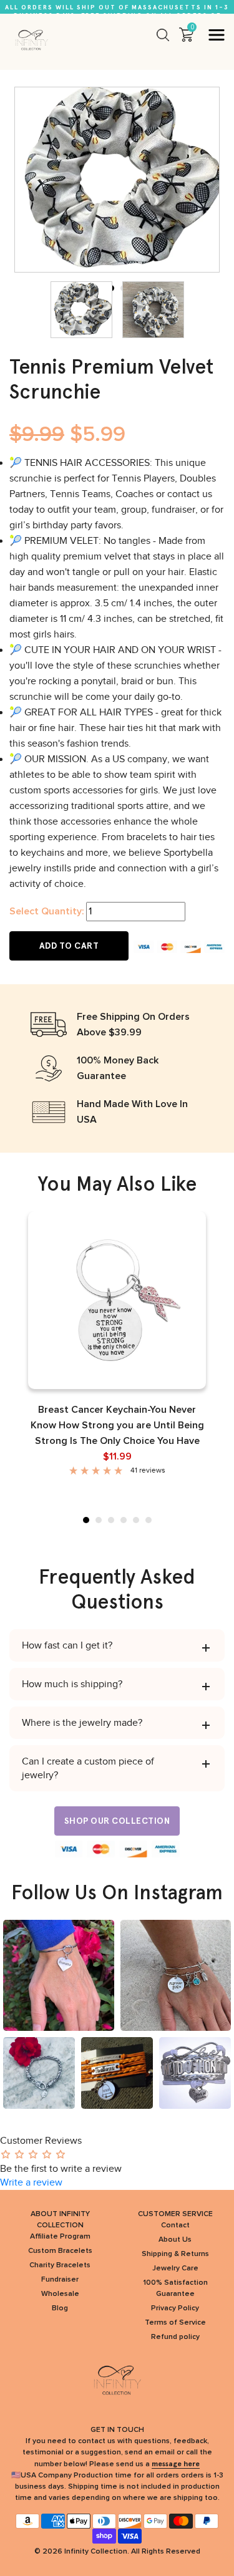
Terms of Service (175, 2323)
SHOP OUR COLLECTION (117, 1821)
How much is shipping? (72, 1684)
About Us (175, 2240)
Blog (60, 2308)
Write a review (31, 2182)
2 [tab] (99, 1520)
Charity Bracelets (60, 2265)
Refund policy (175, 2337)
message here (176, 2464)
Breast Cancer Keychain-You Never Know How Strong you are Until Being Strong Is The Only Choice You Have (117, 1425)
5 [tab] (136, 1520)
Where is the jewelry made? (82, 1723)
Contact (175, 2225)
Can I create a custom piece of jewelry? (88, 1768)
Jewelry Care (175, 2269)
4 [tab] (124, 1520)
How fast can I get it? (67, 1645)
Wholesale (60, 2294)
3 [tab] (111, 1520)
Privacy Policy (175, 2308)
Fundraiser (60, 2280)
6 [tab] (149, 1520)
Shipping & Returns (175, 2254)
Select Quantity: (46, 911)
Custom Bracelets (60, 2251)
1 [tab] (86, 1520)
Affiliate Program (60, 2237)
